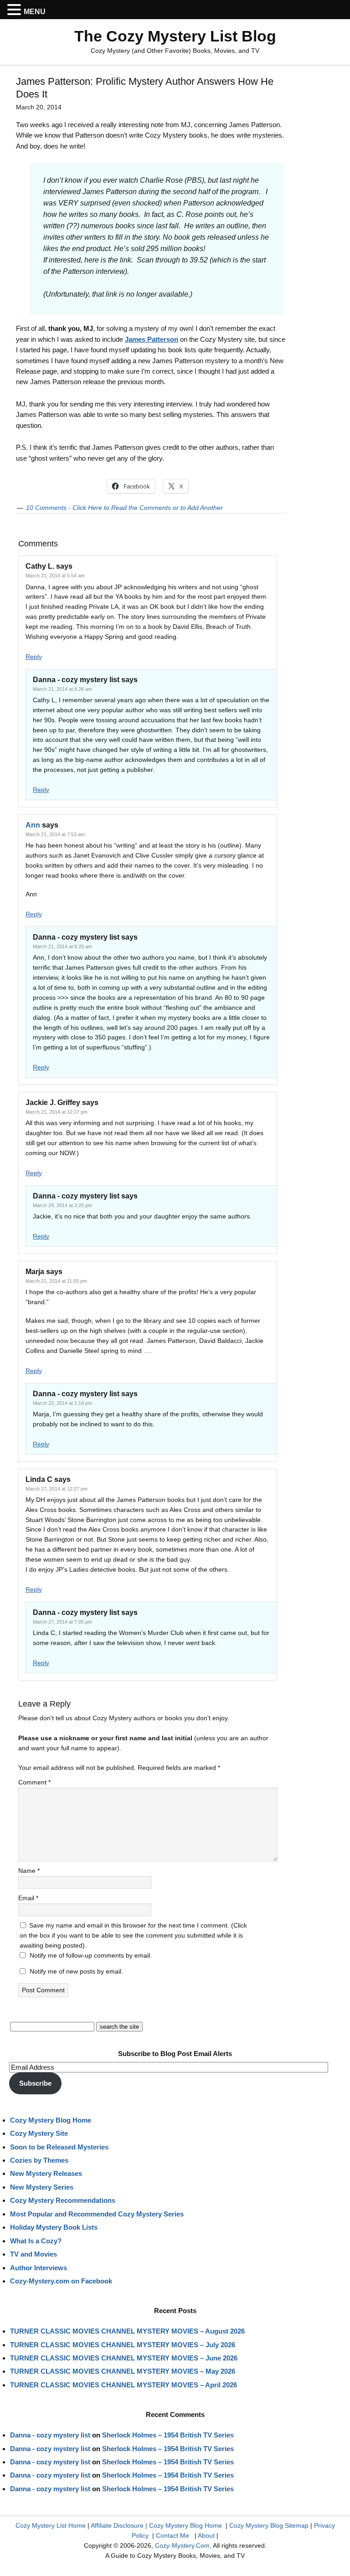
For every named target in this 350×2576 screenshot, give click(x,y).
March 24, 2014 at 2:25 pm (62, 1205)
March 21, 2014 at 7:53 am (55, 834)
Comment (34, 1782)
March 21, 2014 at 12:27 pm (57, 1112)
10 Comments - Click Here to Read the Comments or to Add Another (124, 508)
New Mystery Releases (46, 2173)
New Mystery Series (42, 2187)
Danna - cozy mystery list (50, 2435)
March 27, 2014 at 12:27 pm (57, 1489)
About (206, 2535)
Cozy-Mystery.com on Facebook (61, 2281)
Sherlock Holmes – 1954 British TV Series (168, 2435)
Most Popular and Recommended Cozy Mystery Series (97, 2214)
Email (28, 1898)
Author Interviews (39, 2268)
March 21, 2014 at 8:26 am (62, 689)
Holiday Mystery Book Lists (54, 2227)
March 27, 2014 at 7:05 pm (62, 1622)
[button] (15, 10)
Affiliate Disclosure (117, 2525)
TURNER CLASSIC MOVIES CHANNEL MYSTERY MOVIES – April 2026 (124, 2385)
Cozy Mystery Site (39, 2133)
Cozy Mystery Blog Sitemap (269, 2525)
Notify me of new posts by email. (76, 1971)
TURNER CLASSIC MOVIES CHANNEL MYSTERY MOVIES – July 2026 (123, 2345)
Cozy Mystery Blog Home (51, 2120)
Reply (34, 657)
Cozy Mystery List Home (51, 2525)
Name (29, 1871)
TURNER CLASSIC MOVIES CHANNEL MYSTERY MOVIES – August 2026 (127, 2331)
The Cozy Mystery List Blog (175, 36)
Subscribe (35, 2083)
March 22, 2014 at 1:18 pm (62, 1403)
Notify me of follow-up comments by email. (91, 1955)
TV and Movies (33, 2254)
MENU (35, 12)
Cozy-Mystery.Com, (183, 2545)
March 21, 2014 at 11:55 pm (56, 1281)
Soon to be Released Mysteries (59, 2147)
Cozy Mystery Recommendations (63, 2200)
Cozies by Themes (39, 2160)
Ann (33, 825)
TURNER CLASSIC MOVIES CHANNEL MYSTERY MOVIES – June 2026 (124, 2358)
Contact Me (172, 2535)
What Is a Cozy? (36, 2241)
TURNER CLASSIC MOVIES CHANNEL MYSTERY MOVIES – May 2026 (123, 2371)
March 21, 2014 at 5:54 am (55, 576)
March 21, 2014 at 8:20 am (62, 946)
